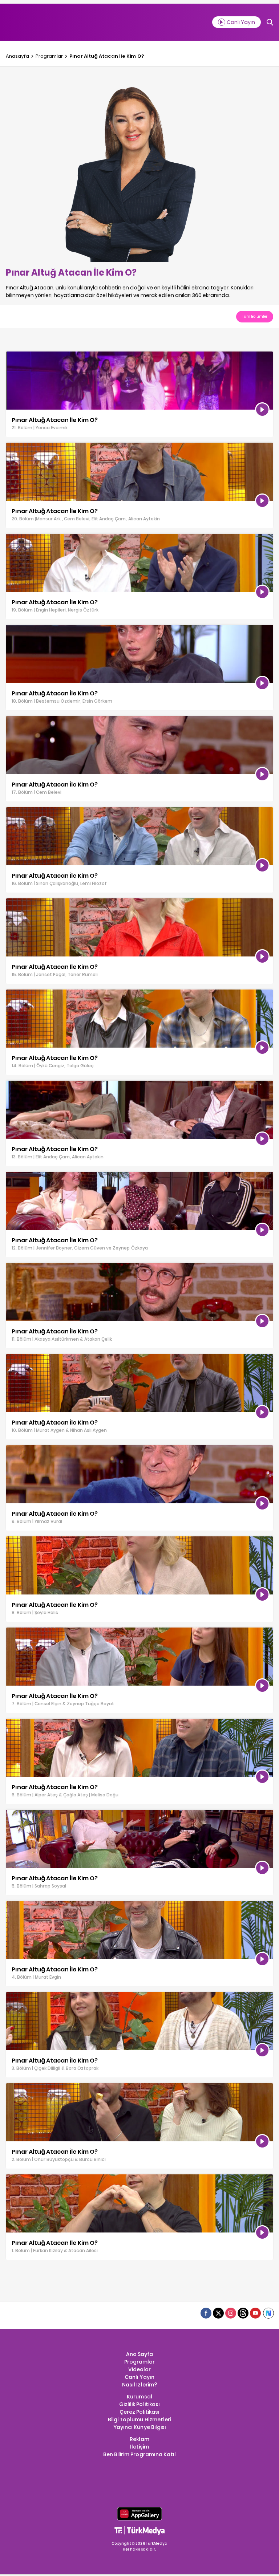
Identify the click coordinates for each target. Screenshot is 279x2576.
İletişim (139, 2447)
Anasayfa (17, 56)
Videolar (139, 2369)
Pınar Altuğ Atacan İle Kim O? (106, 56)
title (11, 355)
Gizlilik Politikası (139, 2404)
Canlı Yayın (139, 2377)
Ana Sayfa (139, 2354)
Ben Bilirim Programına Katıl (139, 2454)
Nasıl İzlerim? (139, 2385)
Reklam (139, 2439)
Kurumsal (139, 2397)
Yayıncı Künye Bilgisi (139, 2427)
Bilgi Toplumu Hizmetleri (139, 2419)
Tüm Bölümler (255, 316)
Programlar (49, 56)
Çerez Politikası (139, 2412)
